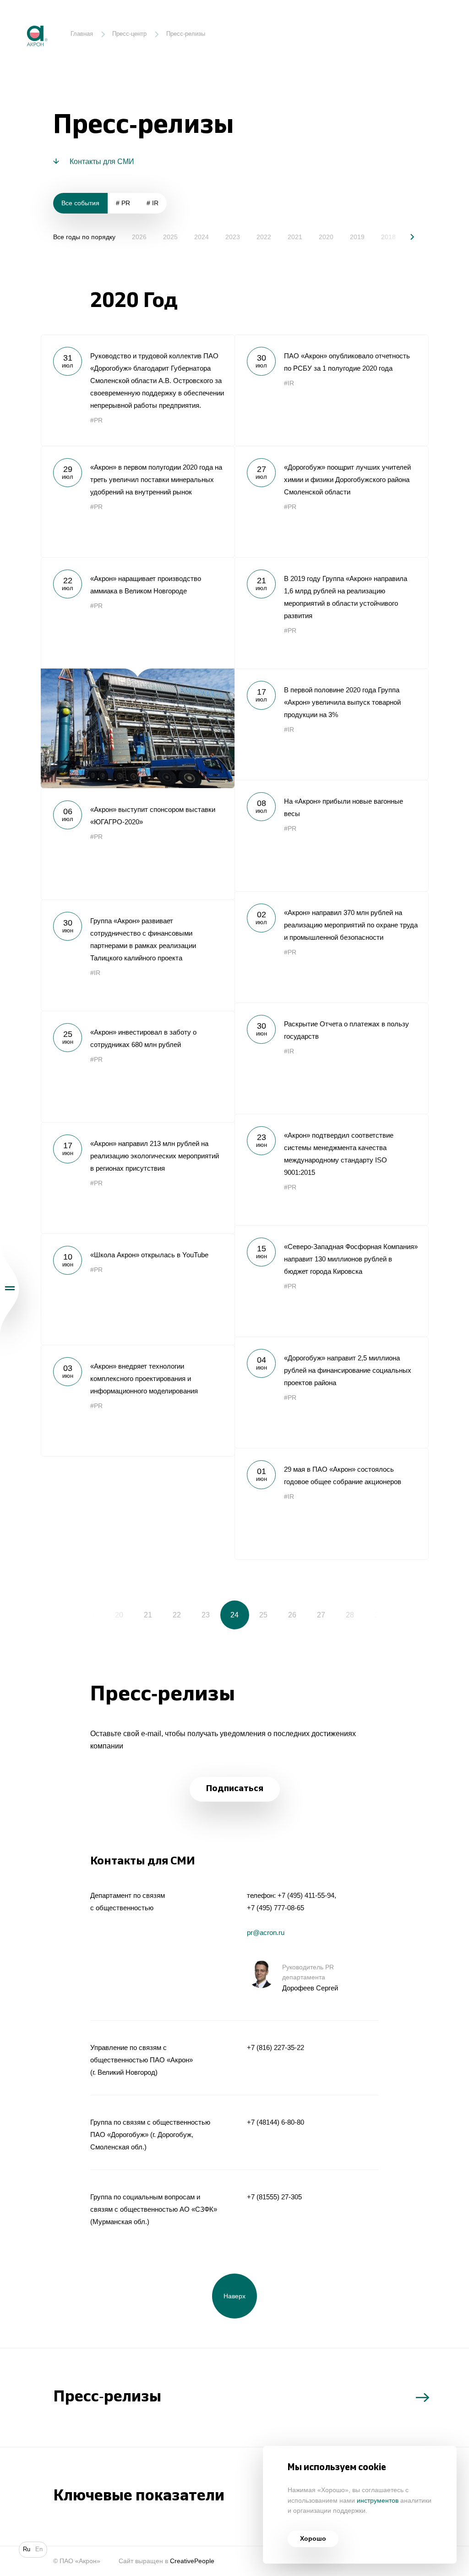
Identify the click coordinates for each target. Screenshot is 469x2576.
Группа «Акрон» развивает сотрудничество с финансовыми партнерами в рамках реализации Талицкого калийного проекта (138, 955)
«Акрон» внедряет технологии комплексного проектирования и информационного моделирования (138, 1400)
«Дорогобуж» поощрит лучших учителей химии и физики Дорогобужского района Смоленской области (331, 501)
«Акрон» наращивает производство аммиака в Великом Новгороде (138, 673)
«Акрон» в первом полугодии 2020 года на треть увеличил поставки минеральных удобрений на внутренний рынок (138, 501)
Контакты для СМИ (102, 161)
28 (350, 1615)
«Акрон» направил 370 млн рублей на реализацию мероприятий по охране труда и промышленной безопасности (331, 947)
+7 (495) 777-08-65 (275, 1908)
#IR (289, 383)
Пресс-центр (129, 34)
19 (90, 1615)
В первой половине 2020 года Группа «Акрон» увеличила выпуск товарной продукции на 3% (331, 724)
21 (148, 1615)
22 (177, 1615)
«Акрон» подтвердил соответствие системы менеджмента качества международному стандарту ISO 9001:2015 (331, 1170)
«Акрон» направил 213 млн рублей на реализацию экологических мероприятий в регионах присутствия (138, 1178)
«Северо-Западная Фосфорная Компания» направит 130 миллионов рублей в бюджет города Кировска (331, 1281)
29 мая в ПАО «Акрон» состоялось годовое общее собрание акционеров (331, 1504)
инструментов (378, 2501)
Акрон (20, 19)
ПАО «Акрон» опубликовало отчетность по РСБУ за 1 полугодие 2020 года (331, 390)
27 (321, 1615)
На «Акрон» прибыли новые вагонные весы (331, 836)
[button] (406, 237)
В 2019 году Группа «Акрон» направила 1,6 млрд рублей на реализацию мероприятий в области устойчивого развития (331, 613)
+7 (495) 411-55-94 (306, 1895)
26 (292, 1615)
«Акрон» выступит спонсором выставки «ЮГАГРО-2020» (138, 844)
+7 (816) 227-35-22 (275, 2047)
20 (119, 1615)
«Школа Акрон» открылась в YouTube (138, 1289)
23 (206, 1615)
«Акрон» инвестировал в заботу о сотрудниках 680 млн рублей (138, 1066)
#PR (96, 420)
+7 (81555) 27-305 (274, 2197)
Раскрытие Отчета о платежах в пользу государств (331, 1058)
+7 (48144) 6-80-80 (275, 2122)
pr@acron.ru (266, 1932)
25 (263, 1615)
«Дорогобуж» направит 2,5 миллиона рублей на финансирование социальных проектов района (331, 1392)
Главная (82, 34)
